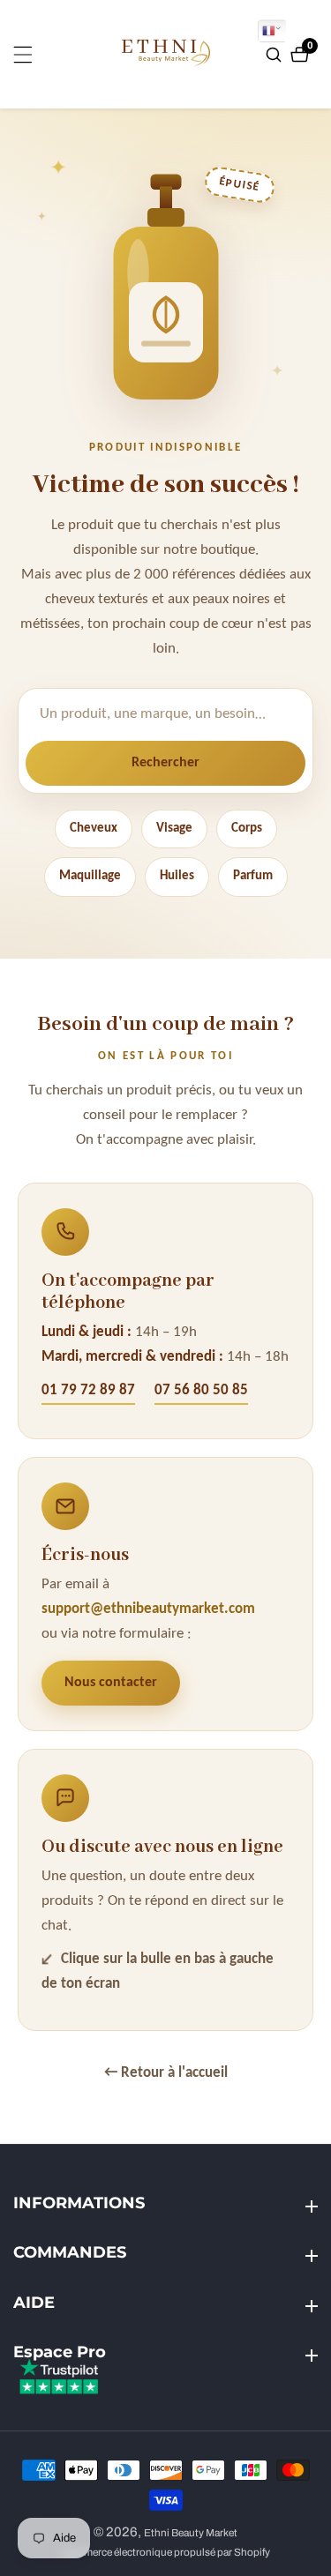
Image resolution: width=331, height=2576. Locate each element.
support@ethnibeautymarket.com (148, 1609)
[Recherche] (276, 55)
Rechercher (165, 763)
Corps (247, 829)
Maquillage (90, 876)
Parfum (253, 876)
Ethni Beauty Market (191, 2533)
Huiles (177, 876)
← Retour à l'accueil (166, 2073)
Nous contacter (111, 1683)
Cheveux (94, 829)
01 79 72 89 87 (88, 1390)
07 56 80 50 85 (201, 1390)
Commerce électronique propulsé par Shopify (165, 2553)
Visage (174, 829)
